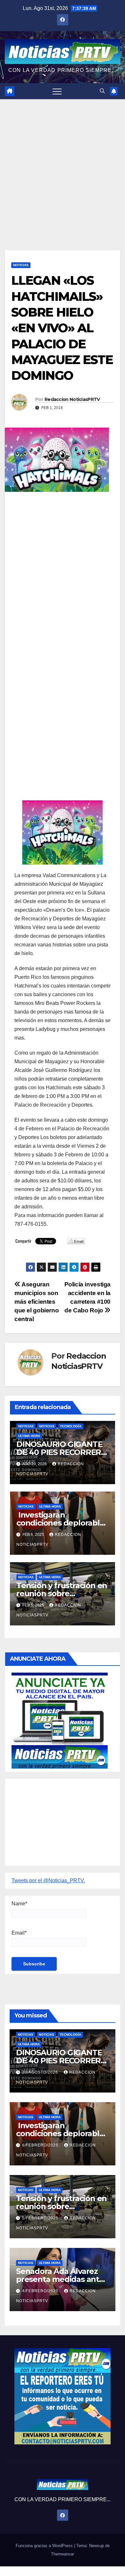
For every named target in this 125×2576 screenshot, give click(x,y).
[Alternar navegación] (57, 91)
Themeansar (63, 2554)
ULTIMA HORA (29, 1436)
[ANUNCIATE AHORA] (60, 1720)
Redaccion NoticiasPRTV (72, 399)
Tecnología (71, 1426)
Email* (19, 1933)
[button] (102, 91)
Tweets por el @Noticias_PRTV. (48, 1880)
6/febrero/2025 (41, 2145)
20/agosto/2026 (41, 2072)
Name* (19, 1904)
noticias (26, 1426)
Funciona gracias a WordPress (45, 2546)
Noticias (21, 265)
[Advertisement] (63, 165)
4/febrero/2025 (41, 2291)
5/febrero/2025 (41, 2218)
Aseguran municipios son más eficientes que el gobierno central (37, 1302)
